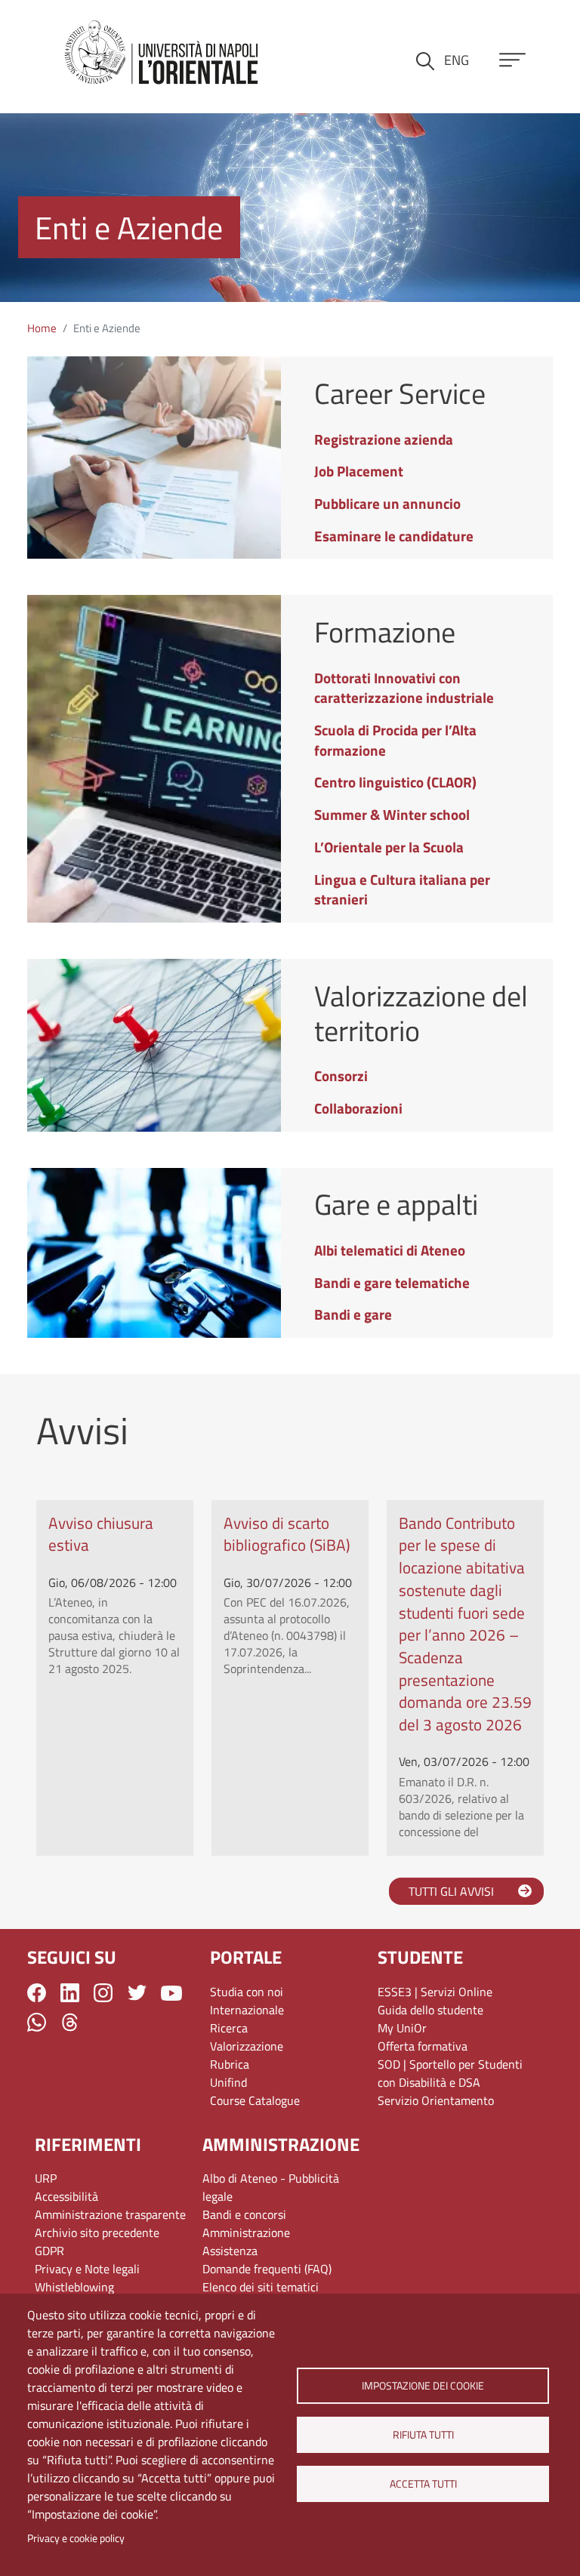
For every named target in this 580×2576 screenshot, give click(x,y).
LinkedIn (70, 1993)
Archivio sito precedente (97, 2232)
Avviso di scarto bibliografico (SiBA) (287, 1534)
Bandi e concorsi (244, 2214)
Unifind (228, 2082)
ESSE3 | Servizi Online (435, 1992)
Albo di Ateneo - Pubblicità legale (271, 2187)
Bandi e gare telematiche (392, 1282)
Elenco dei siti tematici (261, 2287)
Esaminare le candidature (394, 536)
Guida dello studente (430, 2010)
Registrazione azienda (384, 439)
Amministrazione (246, 2232)
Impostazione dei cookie (423, 2386)
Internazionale (247, 2010)
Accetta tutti (423, 2484)
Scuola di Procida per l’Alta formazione (395, 740)
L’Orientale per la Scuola (389, 847)
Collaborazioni (358, 1108)
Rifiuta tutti (423, 2435)
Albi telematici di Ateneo (390, 1250)
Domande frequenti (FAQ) (267, 2269)
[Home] (162, 54)
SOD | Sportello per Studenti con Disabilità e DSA (450, 2073)
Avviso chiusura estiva (101, 1534)
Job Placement (359, 471)
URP (46, 2178)
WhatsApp (37, 2022)
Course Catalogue (255, 2100)
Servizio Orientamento (436, 2100)
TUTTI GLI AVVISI (451, 1891)
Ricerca (229, 2028)
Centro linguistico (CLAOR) (395, 782)
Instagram (103, 1993)
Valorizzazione (247, 2046)
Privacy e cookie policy (76, 2538)
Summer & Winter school (392, 814)
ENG (457, 60)
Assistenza (230, 2251)
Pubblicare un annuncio (387, 503)
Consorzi (341, 1075)
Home (42, 328)
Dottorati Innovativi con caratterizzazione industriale (404, 688)
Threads (70, 2022)
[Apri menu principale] (512, 60)
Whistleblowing (74, 2287)
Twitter (137, 1993)
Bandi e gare (353, 1314)
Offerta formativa (423, 2046)
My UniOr (402, 2028)
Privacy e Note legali (87, 2269)
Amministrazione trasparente (110, 2214)
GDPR (49, 2251)
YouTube (171, 1993)
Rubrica (230, 2064)
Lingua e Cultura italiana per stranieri (402, 889)
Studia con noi (247, 1992)
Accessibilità (66, 2196)
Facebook (37, 1993)
